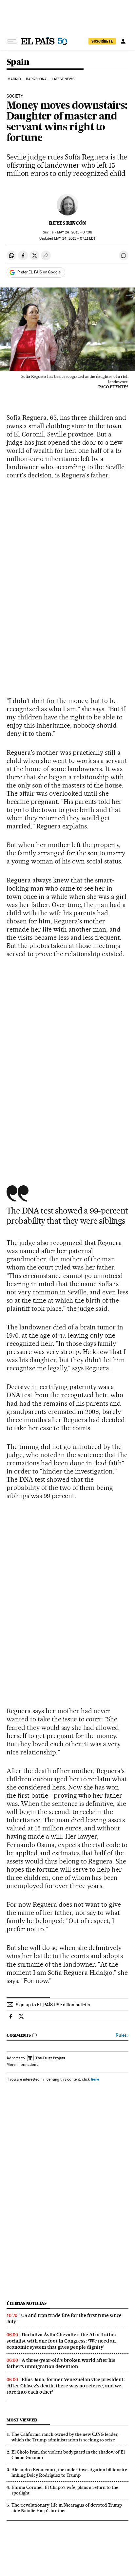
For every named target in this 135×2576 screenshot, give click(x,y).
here (95, 2079)
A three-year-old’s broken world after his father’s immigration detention (61, 2363)
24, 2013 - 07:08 (75, 232)
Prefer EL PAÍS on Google (39, 272)
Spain (18, 62)
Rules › (122, 2035)
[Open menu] (12, 41)
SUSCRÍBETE (102, 41)
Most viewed (22, 2420)
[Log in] (123, 41)
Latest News (63, 79)
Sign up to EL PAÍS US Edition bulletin (53, 2005)
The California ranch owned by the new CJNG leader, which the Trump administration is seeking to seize (65, 2437)
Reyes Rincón (67, 223)
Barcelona (36, 79)
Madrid (14, 79)
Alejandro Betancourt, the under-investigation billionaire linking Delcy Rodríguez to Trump (69, 2472)
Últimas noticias (27, 2303)
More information (21, 2065)
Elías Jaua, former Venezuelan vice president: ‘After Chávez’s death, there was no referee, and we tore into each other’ (66, 2386)
